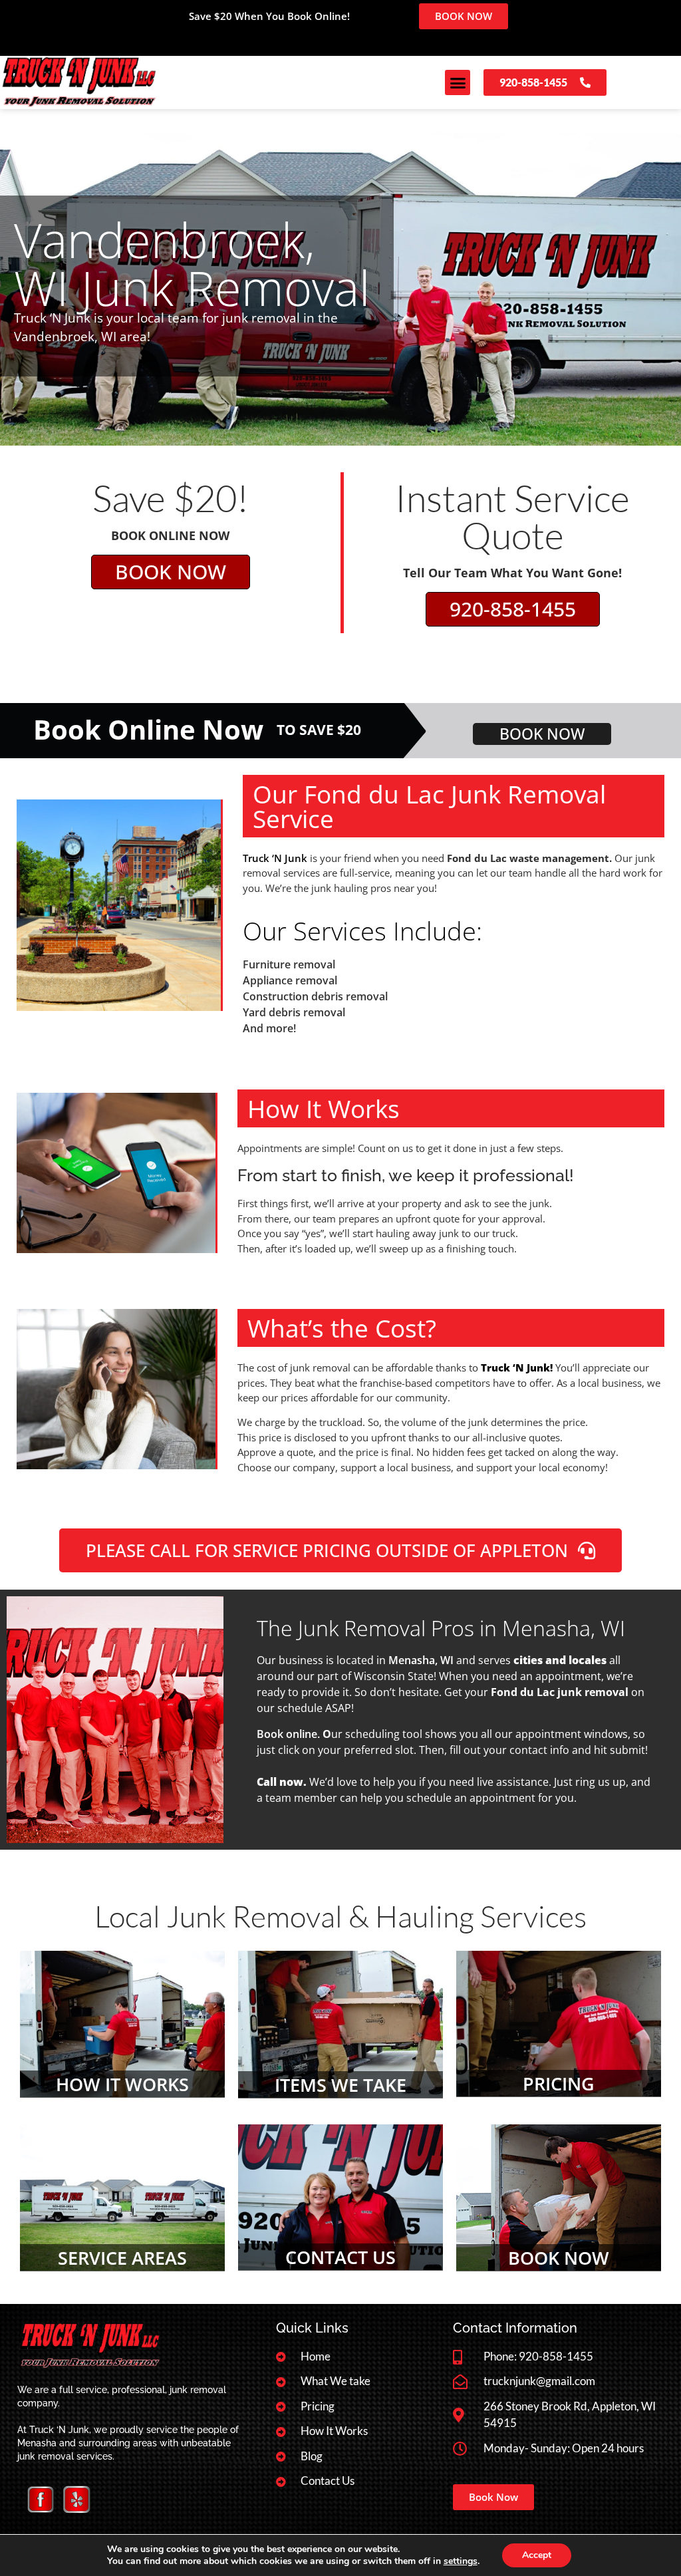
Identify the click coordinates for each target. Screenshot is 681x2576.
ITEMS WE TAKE (340, 2085)
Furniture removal (289, 964)
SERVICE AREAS (122, 2258)
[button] (458, 82)
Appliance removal (290, 980)
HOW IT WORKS (122, 2084)
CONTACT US (340, 2257)
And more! (269, 1028)
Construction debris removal (315, 996)
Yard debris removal (294, 1012)
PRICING (559, 2083)
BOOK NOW (559, 2258)
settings (461, 2561)
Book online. (288, 1734)
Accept (537, 2555)
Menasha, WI (421, 1660)
